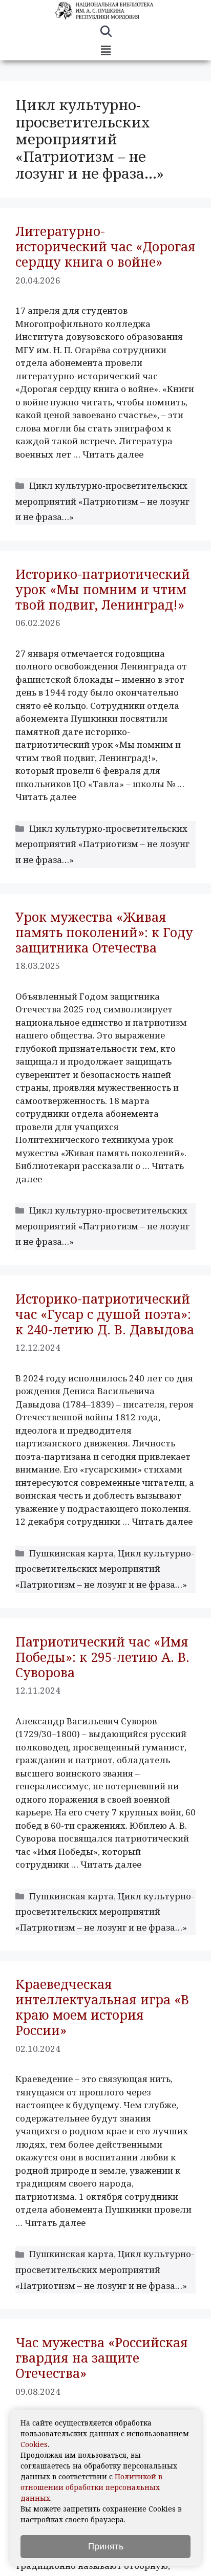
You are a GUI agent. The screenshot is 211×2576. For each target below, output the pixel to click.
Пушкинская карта (71, 1553)
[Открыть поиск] (106, 33)
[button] (105, 51)
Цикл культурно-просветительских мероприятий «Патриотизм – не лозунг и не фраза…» (102, 501)
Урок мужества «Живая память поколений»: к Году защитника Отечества (104, 932)
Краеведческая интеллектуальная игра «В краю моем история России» (102, 2007)
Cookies (34, 2444)
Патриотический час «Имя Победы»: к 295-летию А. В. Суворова (102, 1657)
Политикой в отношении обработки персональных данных (91, 2487)
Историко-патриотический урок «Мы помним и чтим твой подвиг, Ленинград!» (103, 589)
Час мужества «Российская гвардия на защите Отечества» (102, 2357)
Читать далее (113, 454)
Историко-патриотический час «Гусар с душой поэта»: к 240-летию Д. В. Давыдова (105, 1314)
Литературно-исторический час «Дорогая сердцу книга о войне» (105, 246)
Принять (106, 2546)
